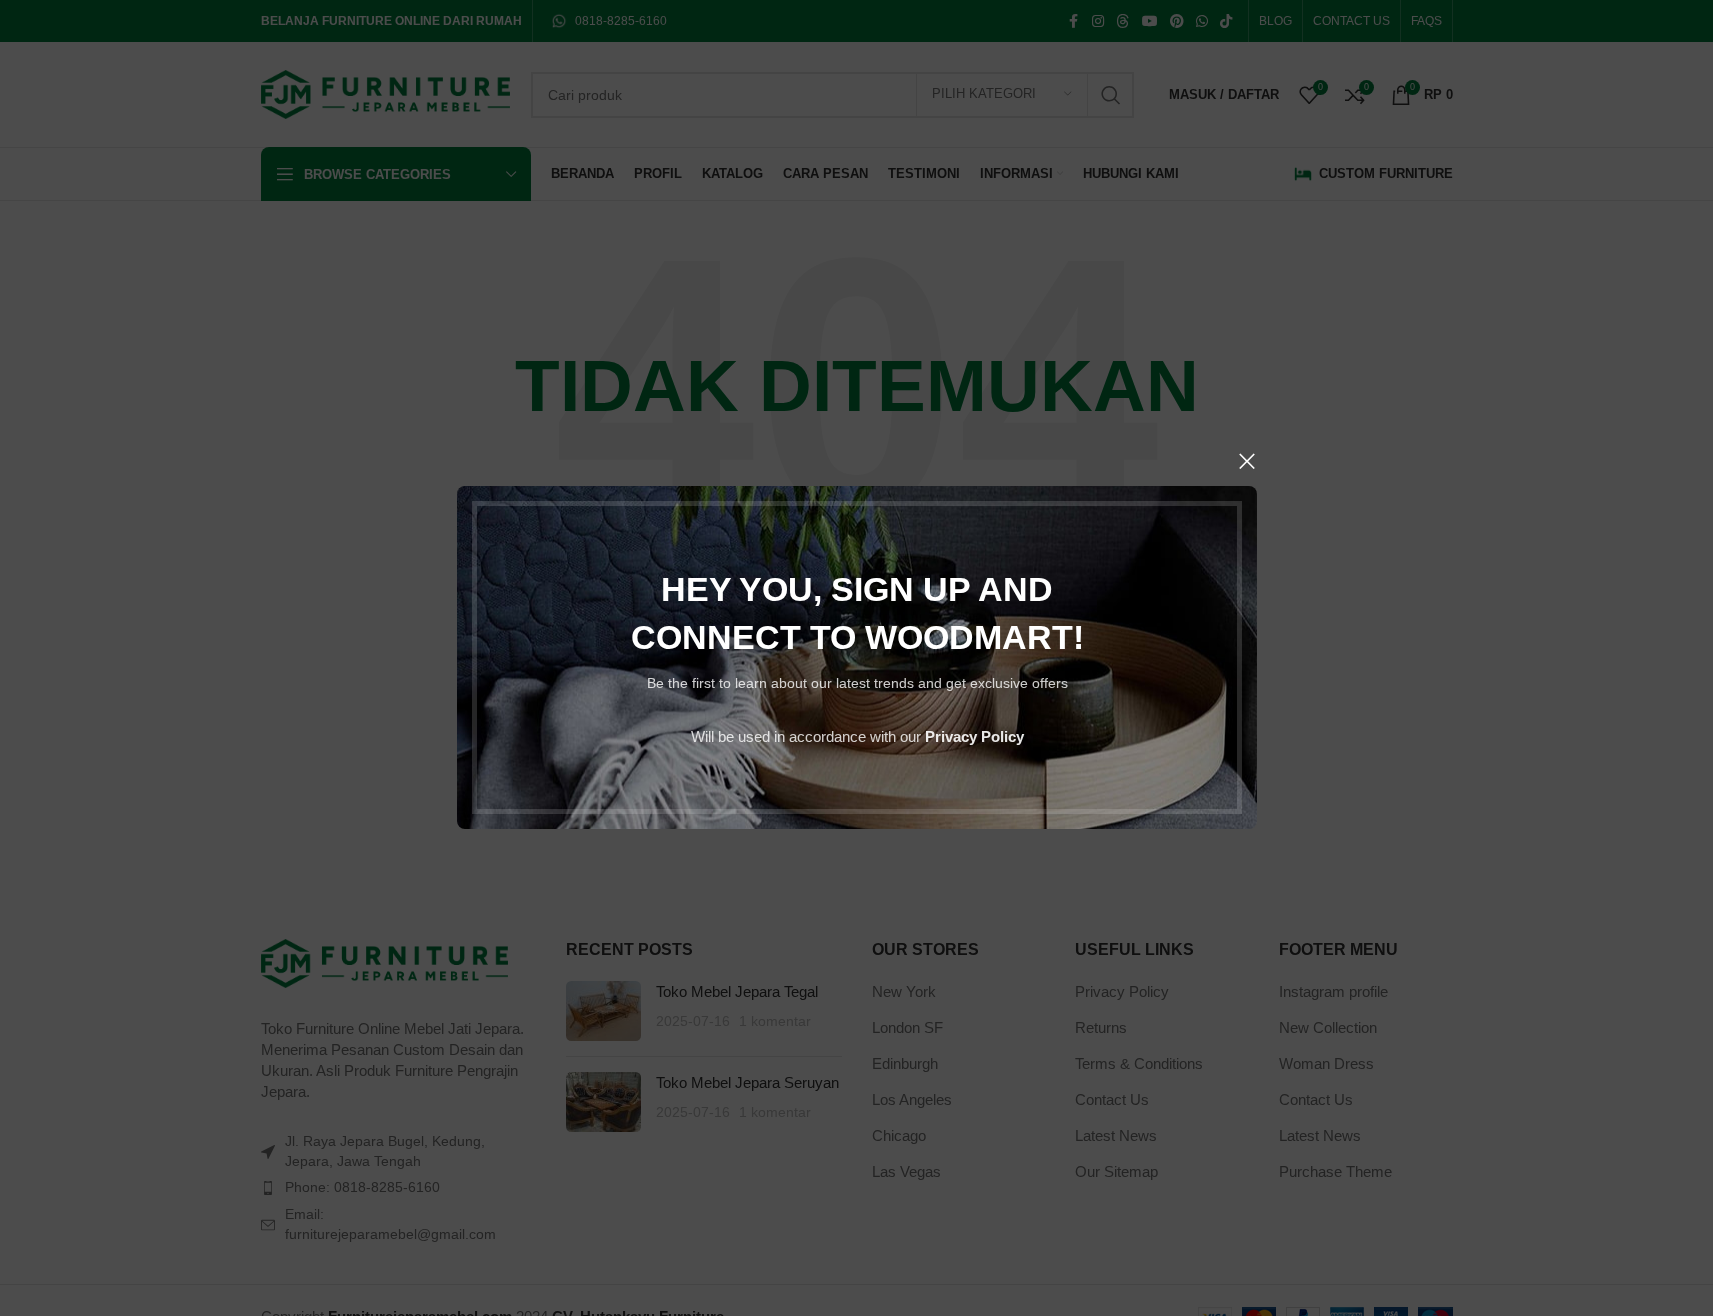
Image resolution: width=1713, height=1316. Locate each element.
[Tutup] (1247, 461)
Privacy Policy (973, 737)
